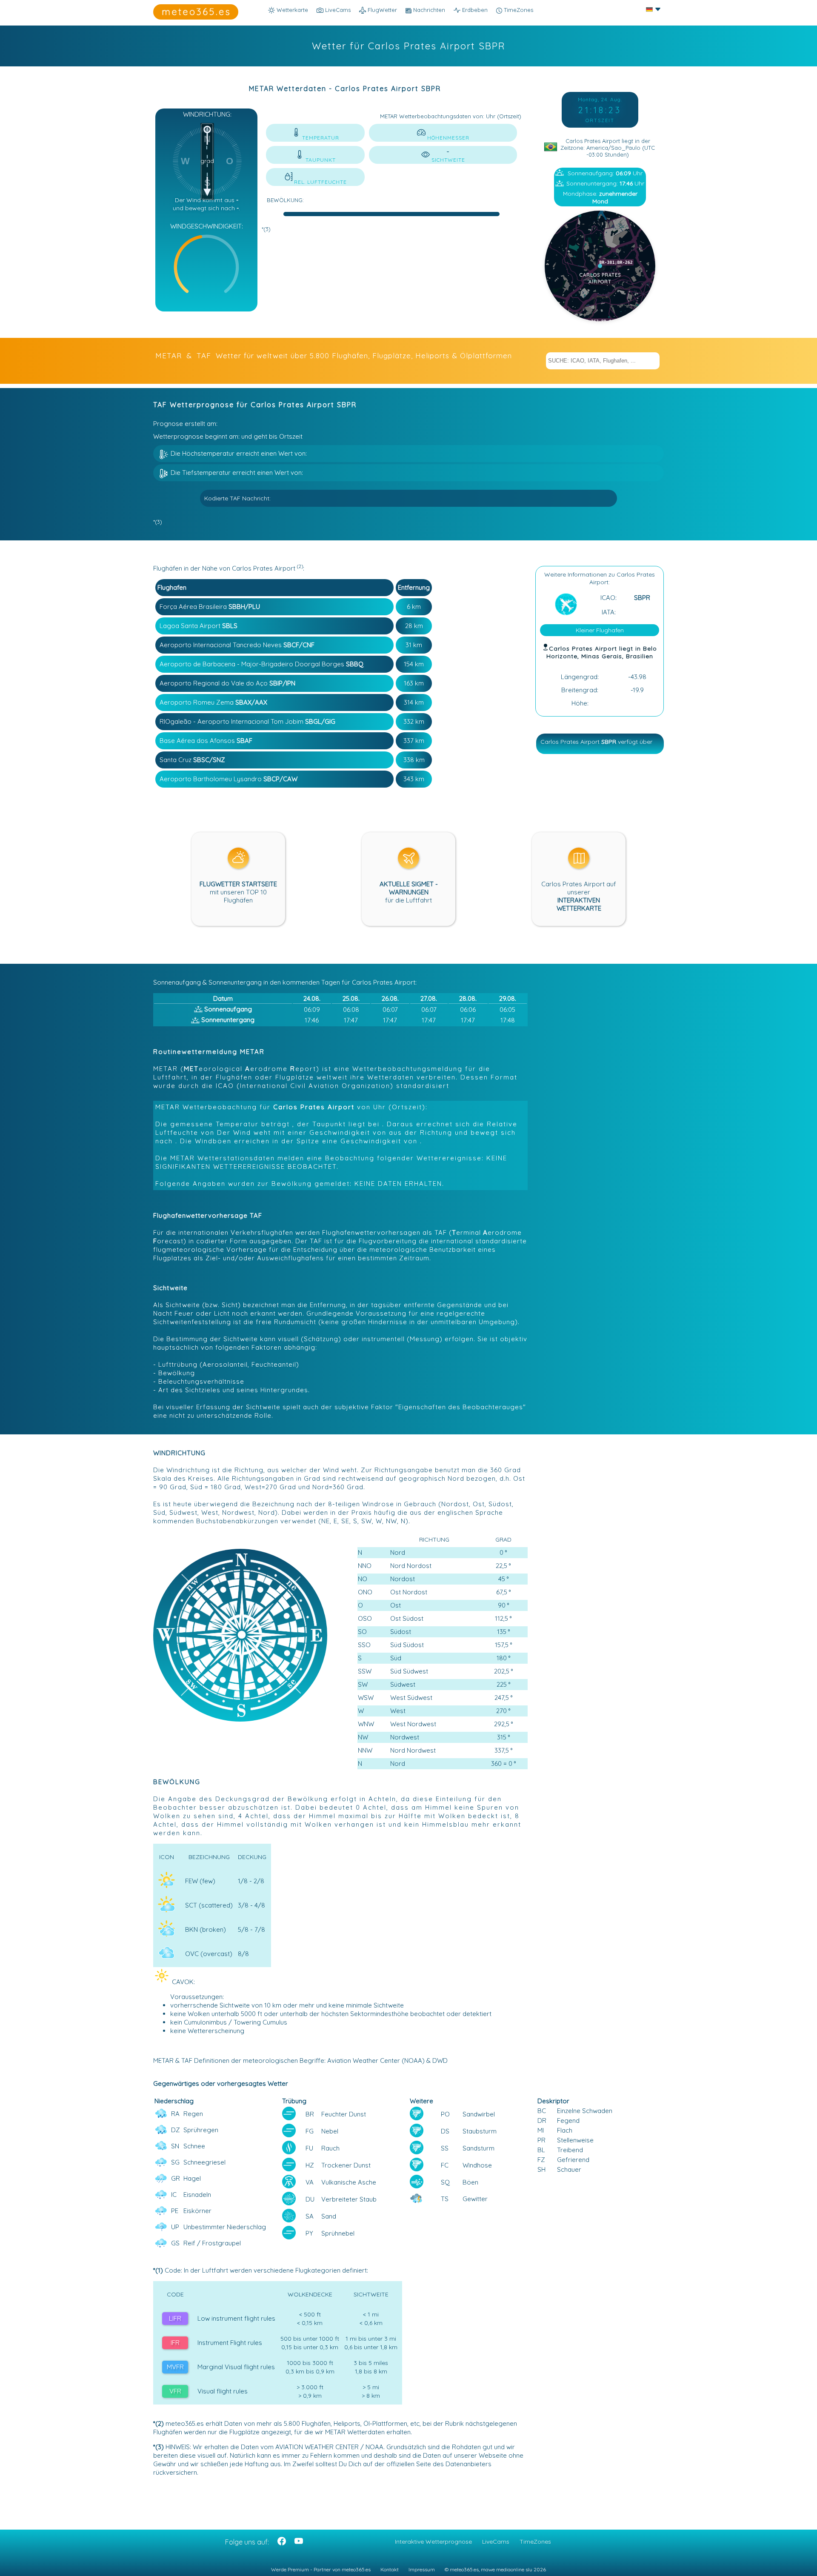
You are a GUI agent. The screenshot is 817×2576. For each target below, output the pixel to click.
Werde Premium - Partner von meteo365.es (321, 2569)
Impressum (422, 2569)
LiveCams (496, 2542)
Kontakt (390, 2569)
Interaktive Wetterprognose (433, 2542)
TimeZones (518, 10)
